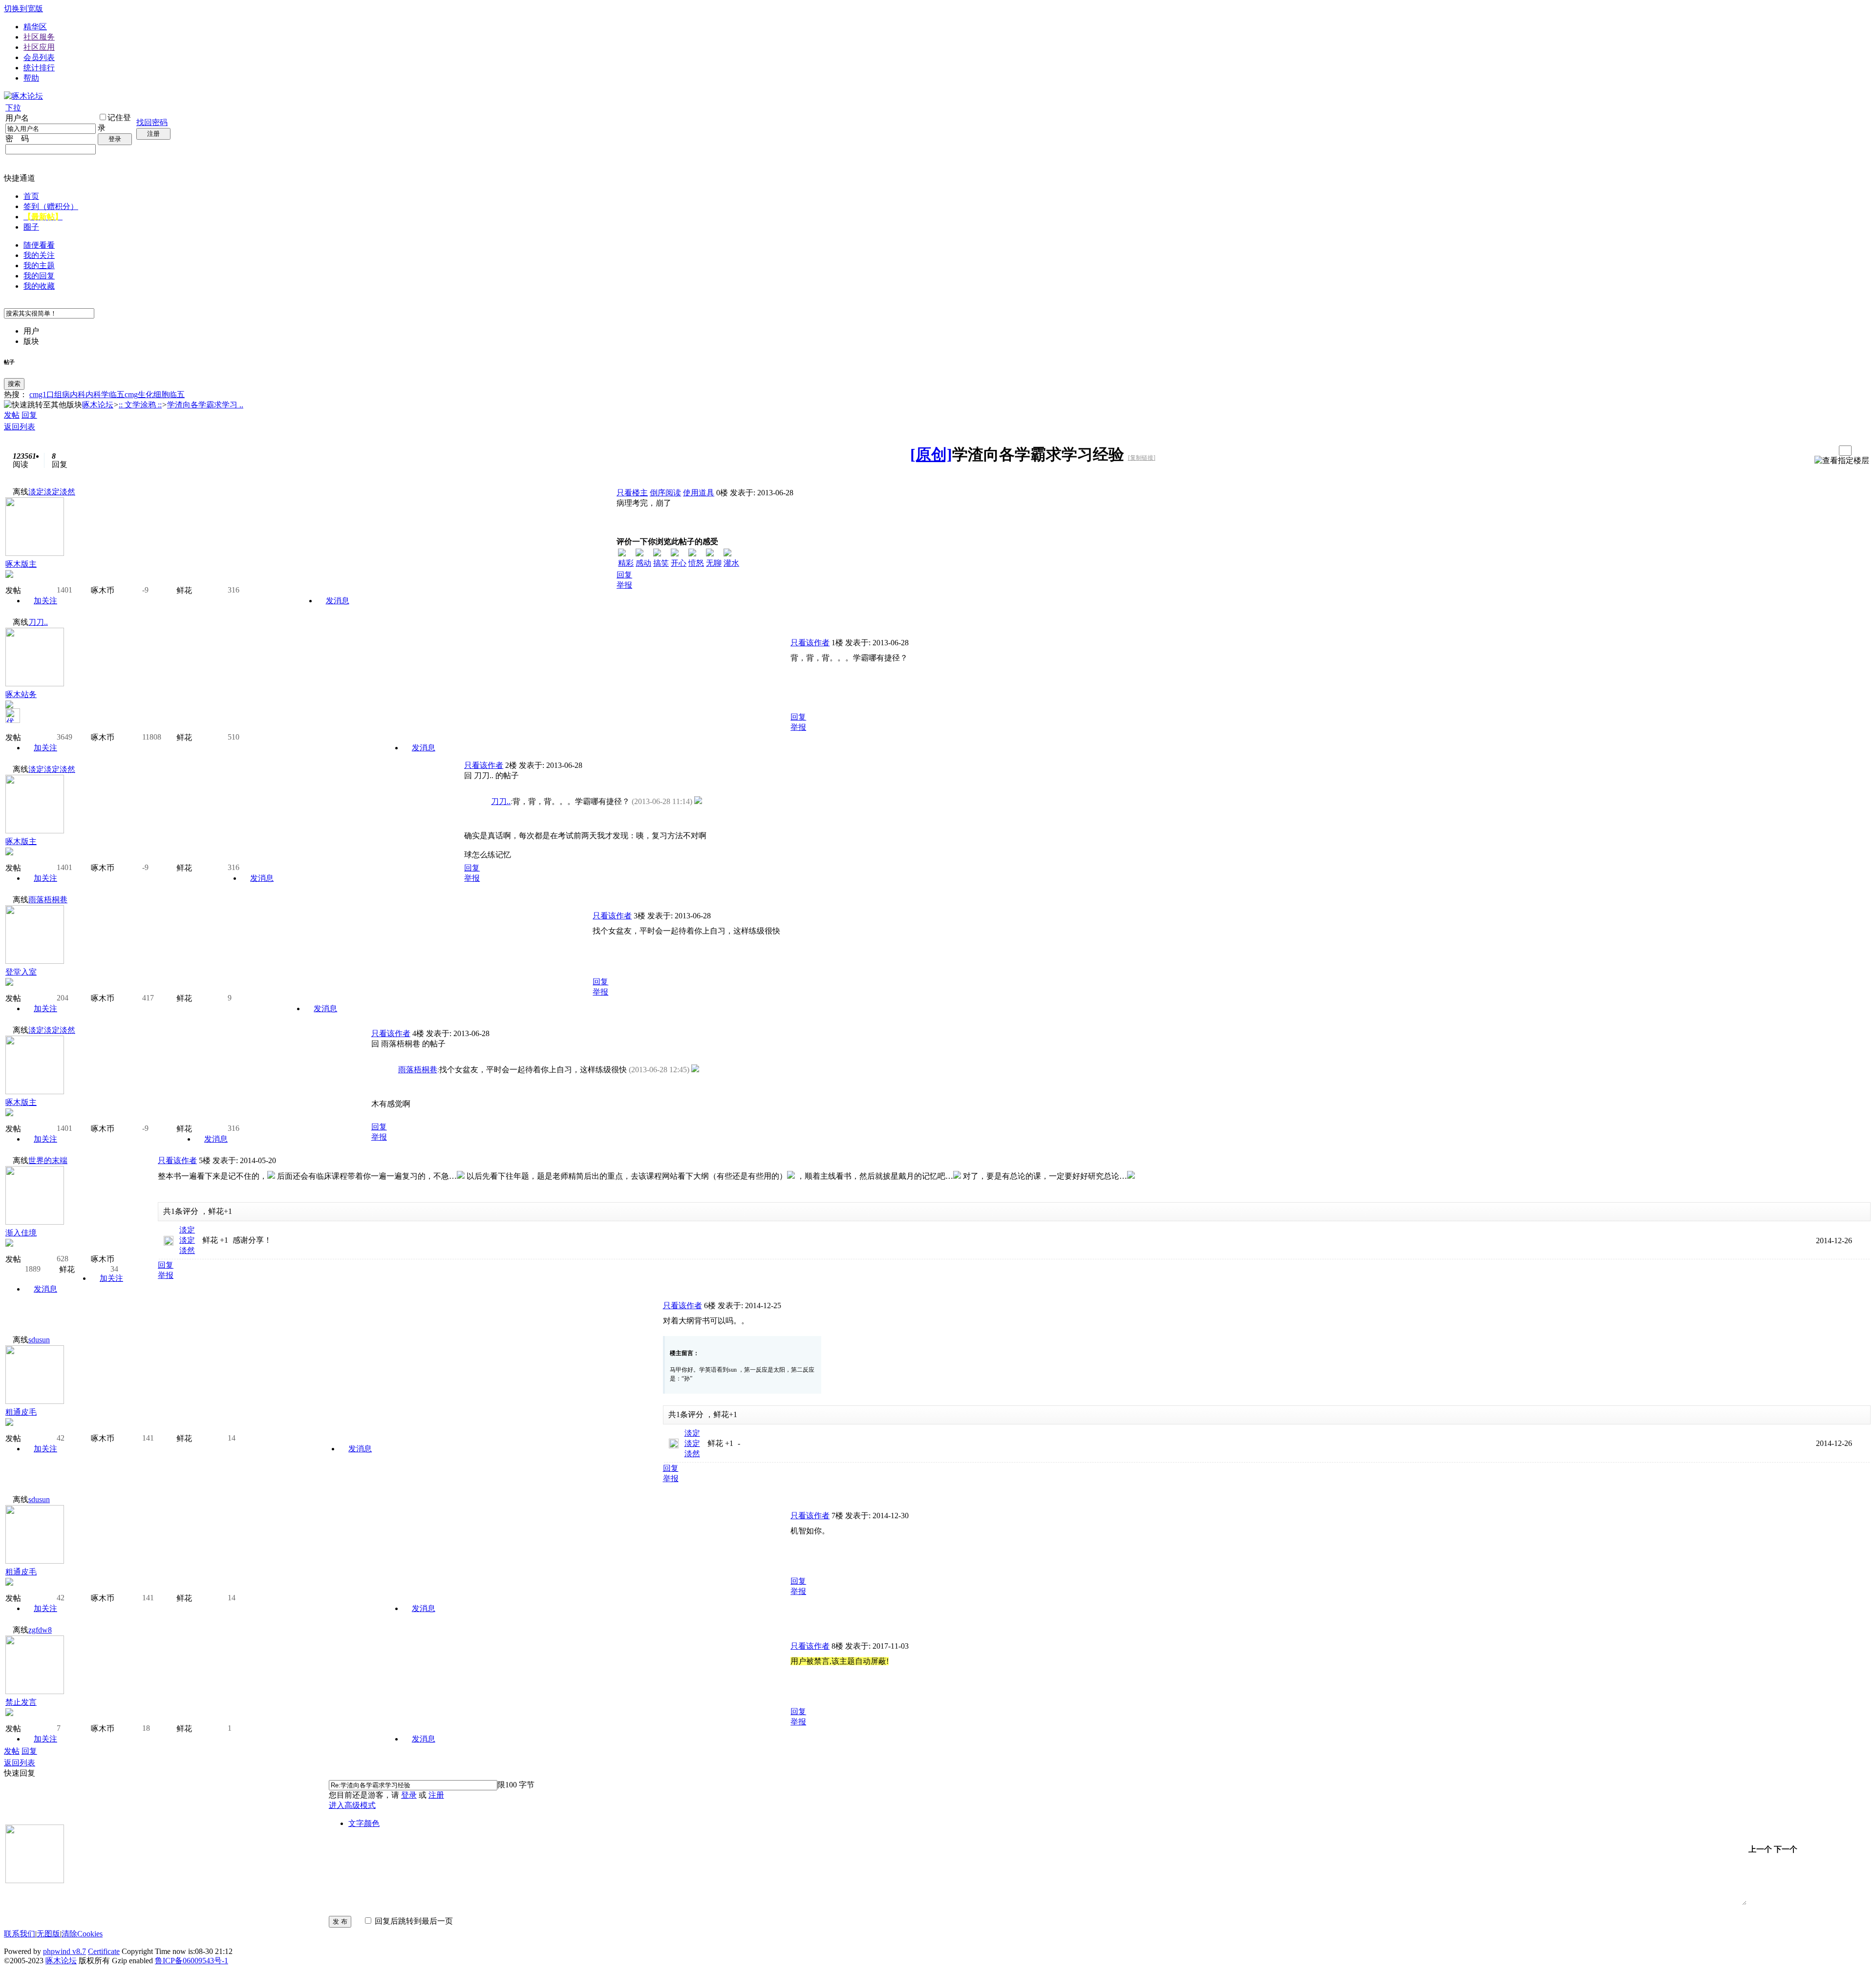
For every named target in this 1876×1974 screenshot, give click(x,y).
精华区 (35, 27)
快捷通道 (20, 178)
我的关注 (39, 255)
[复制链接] (1142, 458)
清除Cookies (82, 1934)
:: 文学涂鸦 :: (140, 405)
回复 (29, 415)
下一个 (1786, 1849)
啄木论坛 (98, 405)
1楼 (837, 643)
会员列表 (39, 57)
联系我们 (20, 1934)
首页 (31, 196)
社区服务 (39, 37)
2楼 (511, 765)
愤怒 (696, 563)
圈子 (31, 227)
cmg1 (38, 394)
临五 (177, 394)
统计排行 (39, 68)
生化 (146, 394)
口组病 (58, 394)
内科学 (97, 394)
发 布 (340, 1921)
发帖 (12, 415)
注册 (153, 134)
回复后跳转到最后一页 (413, 1921)
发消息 (338, 601)
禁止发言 (21, 1702)
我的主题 (39, 265)
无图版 (48, 1934)
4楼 (418, 1033)
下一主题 (1828, 451)
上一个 (1760, 1849)
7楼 (837, 1516)
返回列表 (20, 427)
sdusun (39, 1340)
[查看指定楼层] (1842, 461)
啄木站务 (21, 694)
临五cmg (123, 394)
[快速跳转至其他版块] (43, 405)
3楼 (640, 916)
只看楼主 (632, 493)
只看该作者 (810, 643)
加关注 (45, 601)
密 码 (17, 138)
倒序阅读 (665, 493)
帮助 (31, 78)
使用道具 (699, 493)
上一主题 (1818, 451)
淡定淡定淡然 (52, 492)
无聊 (714, 563)
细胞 (161, 394)
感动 (643, 563)
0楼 (722, 493)
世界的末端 (48, 1160)
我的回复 (39, 276)
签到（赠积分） (51, 206)
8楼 (837, 1646)
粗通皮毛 (21, 1412)
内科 (78, 394)
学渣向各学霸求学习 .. (205, 405)
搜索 (14, 384)
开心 (679, 563)
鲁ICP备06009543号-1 (192, 1961)
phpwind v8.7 (64, 1951)
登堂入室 (21, 972)
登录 (115, 139)
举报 (624, 585)
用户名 (17, 118)
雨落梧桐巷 (48, 900)
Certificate (104, 1951)
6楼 (710, 1305)
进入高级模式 (352, 1805)
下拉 (13, 108)
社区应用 (39, 47)
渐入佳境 (21, 1233)
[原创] (931, 454)
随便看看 (39, 245)
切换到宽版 (23, 9)
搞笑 (661, 563)
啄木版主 (21, 564)
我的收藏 (39, 286)
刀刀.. (38, 622)
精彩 (626, 563)
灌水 (731, 563)
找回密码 (152, 122)
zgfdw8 (40, 1630)
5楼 (205, 1160)
